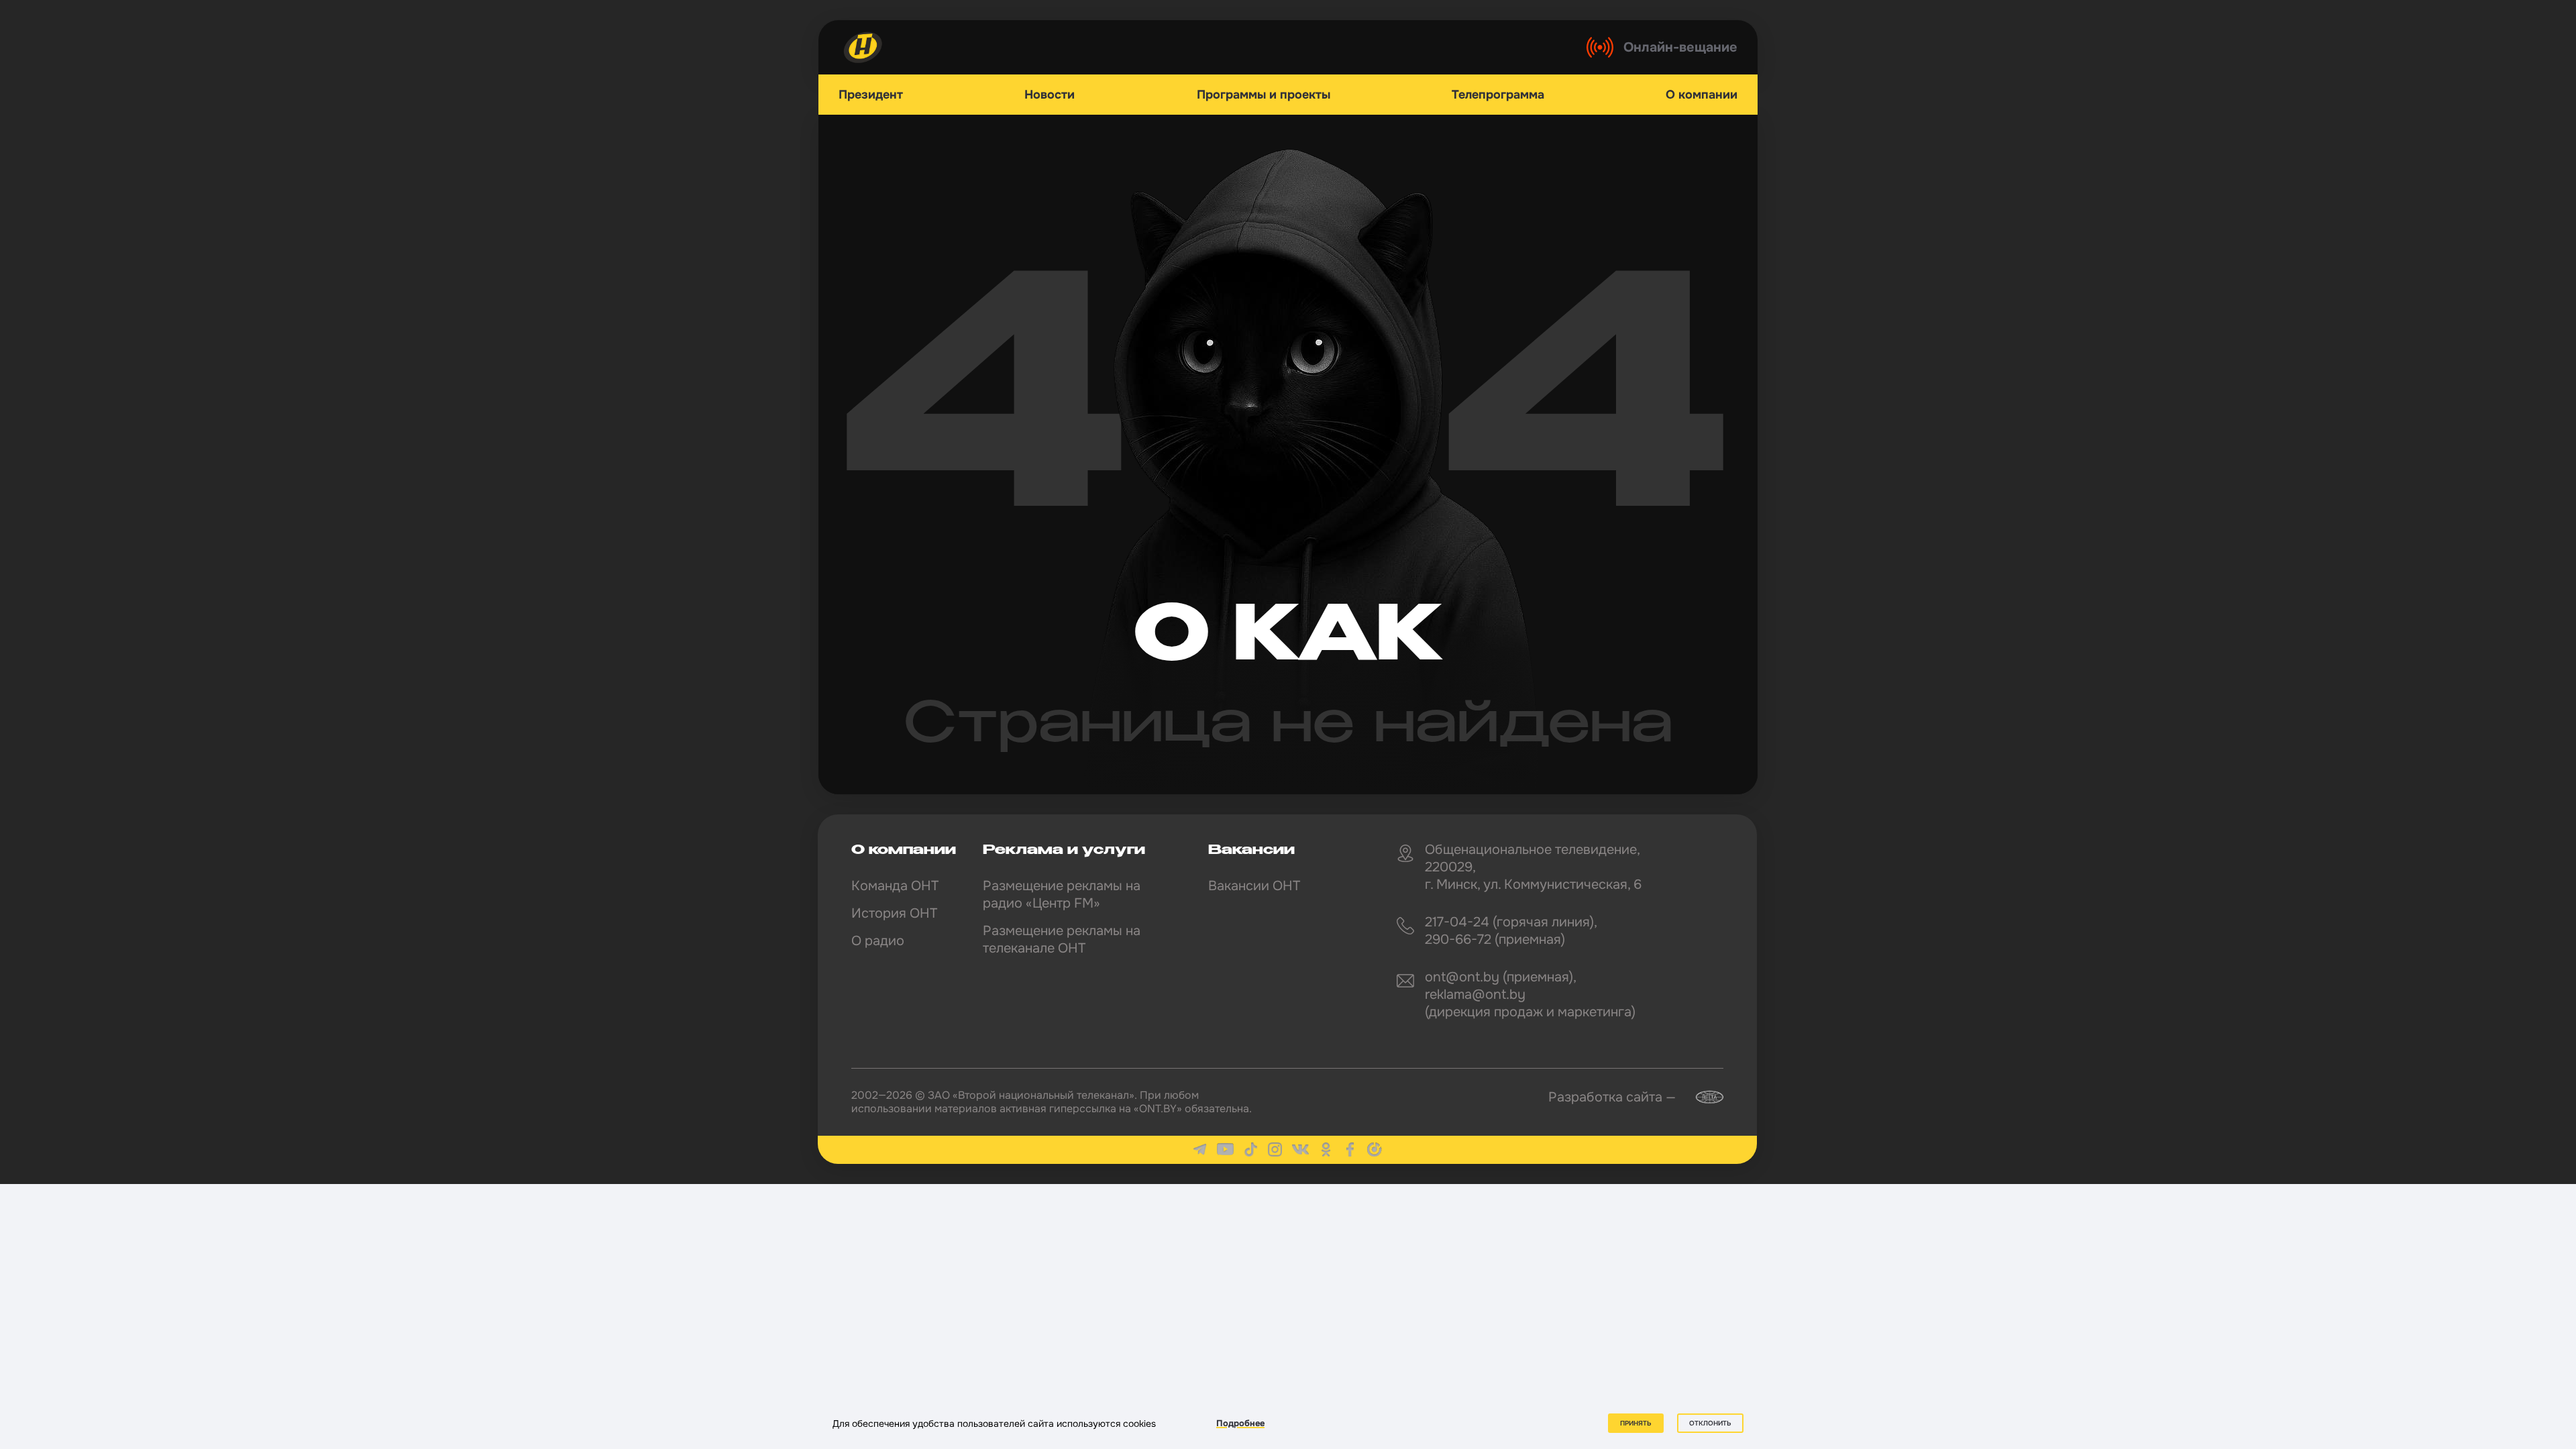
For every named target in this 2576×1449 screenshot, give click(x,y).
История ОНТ (894, 913)
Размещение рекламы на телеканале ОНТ (1062, 940)
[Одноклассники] (1326, 1149)
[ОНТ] (863, 47)
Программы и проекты (1264, 95)
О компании (1702, 95)
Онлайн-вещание (1680, 47)
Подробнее (1240, 1423)
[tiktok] (1251, 1149)
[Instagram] (1275, 1149)
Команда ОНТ (895, 886)
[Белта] (1701, 1097)
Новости (1050, 95)
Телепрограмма (1498, 95)
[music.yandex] (1375, 1149)
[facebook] (1350, 1149)
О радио (878, 941)
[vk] (1300, 1149)
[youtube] (1225, 1149)
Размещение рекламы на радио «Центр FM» (1062, 895)
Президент (871, 95)
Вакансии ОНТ (1254, 886)
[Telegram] (1200, 1149)
